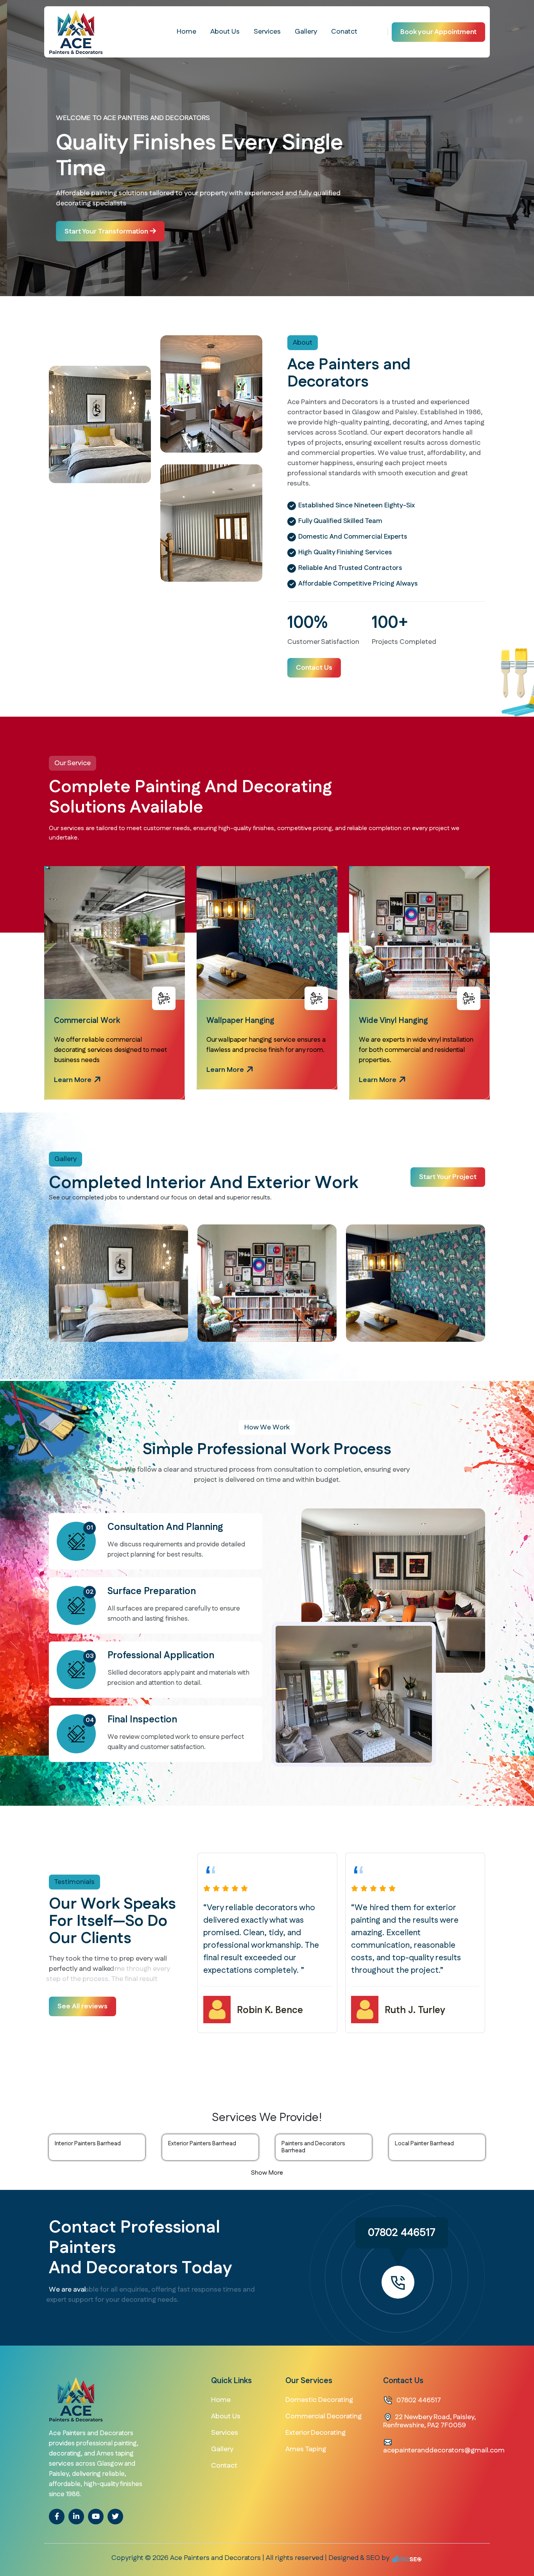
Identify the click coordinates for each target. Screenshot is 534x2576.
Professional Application (161, 1656)
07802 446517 (402, 2233)
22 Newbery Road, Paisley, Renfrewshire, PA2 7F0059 (429, 2421)
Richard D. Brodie (275, 2010)
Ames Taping (306, 2449)
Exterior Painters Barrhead (202, 2144)
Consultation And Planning (165, 1527)
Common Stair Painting (247, 1021)
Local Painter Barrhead (424, 2144)
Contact (224, 2466)
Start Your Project (448, 1177)
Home (186, 32)
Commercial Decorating (323, 2416)
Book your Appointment (438, 32)
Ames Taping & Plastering (405, 1021)
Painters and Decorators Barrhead (313, 2147)
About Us (225, 32)
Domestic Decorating (319, 2400)
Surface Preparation (152, 1591)
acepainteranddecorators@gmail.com (444, 2450)
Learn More (73, 1079)
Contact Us (314, 668)
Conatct (344, 32)
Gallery (306, 32)
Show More (267, 2173)
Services (267, 32)
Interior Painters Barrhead (88, 2144)
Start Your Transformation (100, 232)
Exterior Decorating (315, 2433)
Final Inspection (142, 1720)
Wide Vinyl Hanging (89, 1021)
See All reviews (82, 2006)
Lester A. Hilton (419, 1998)
